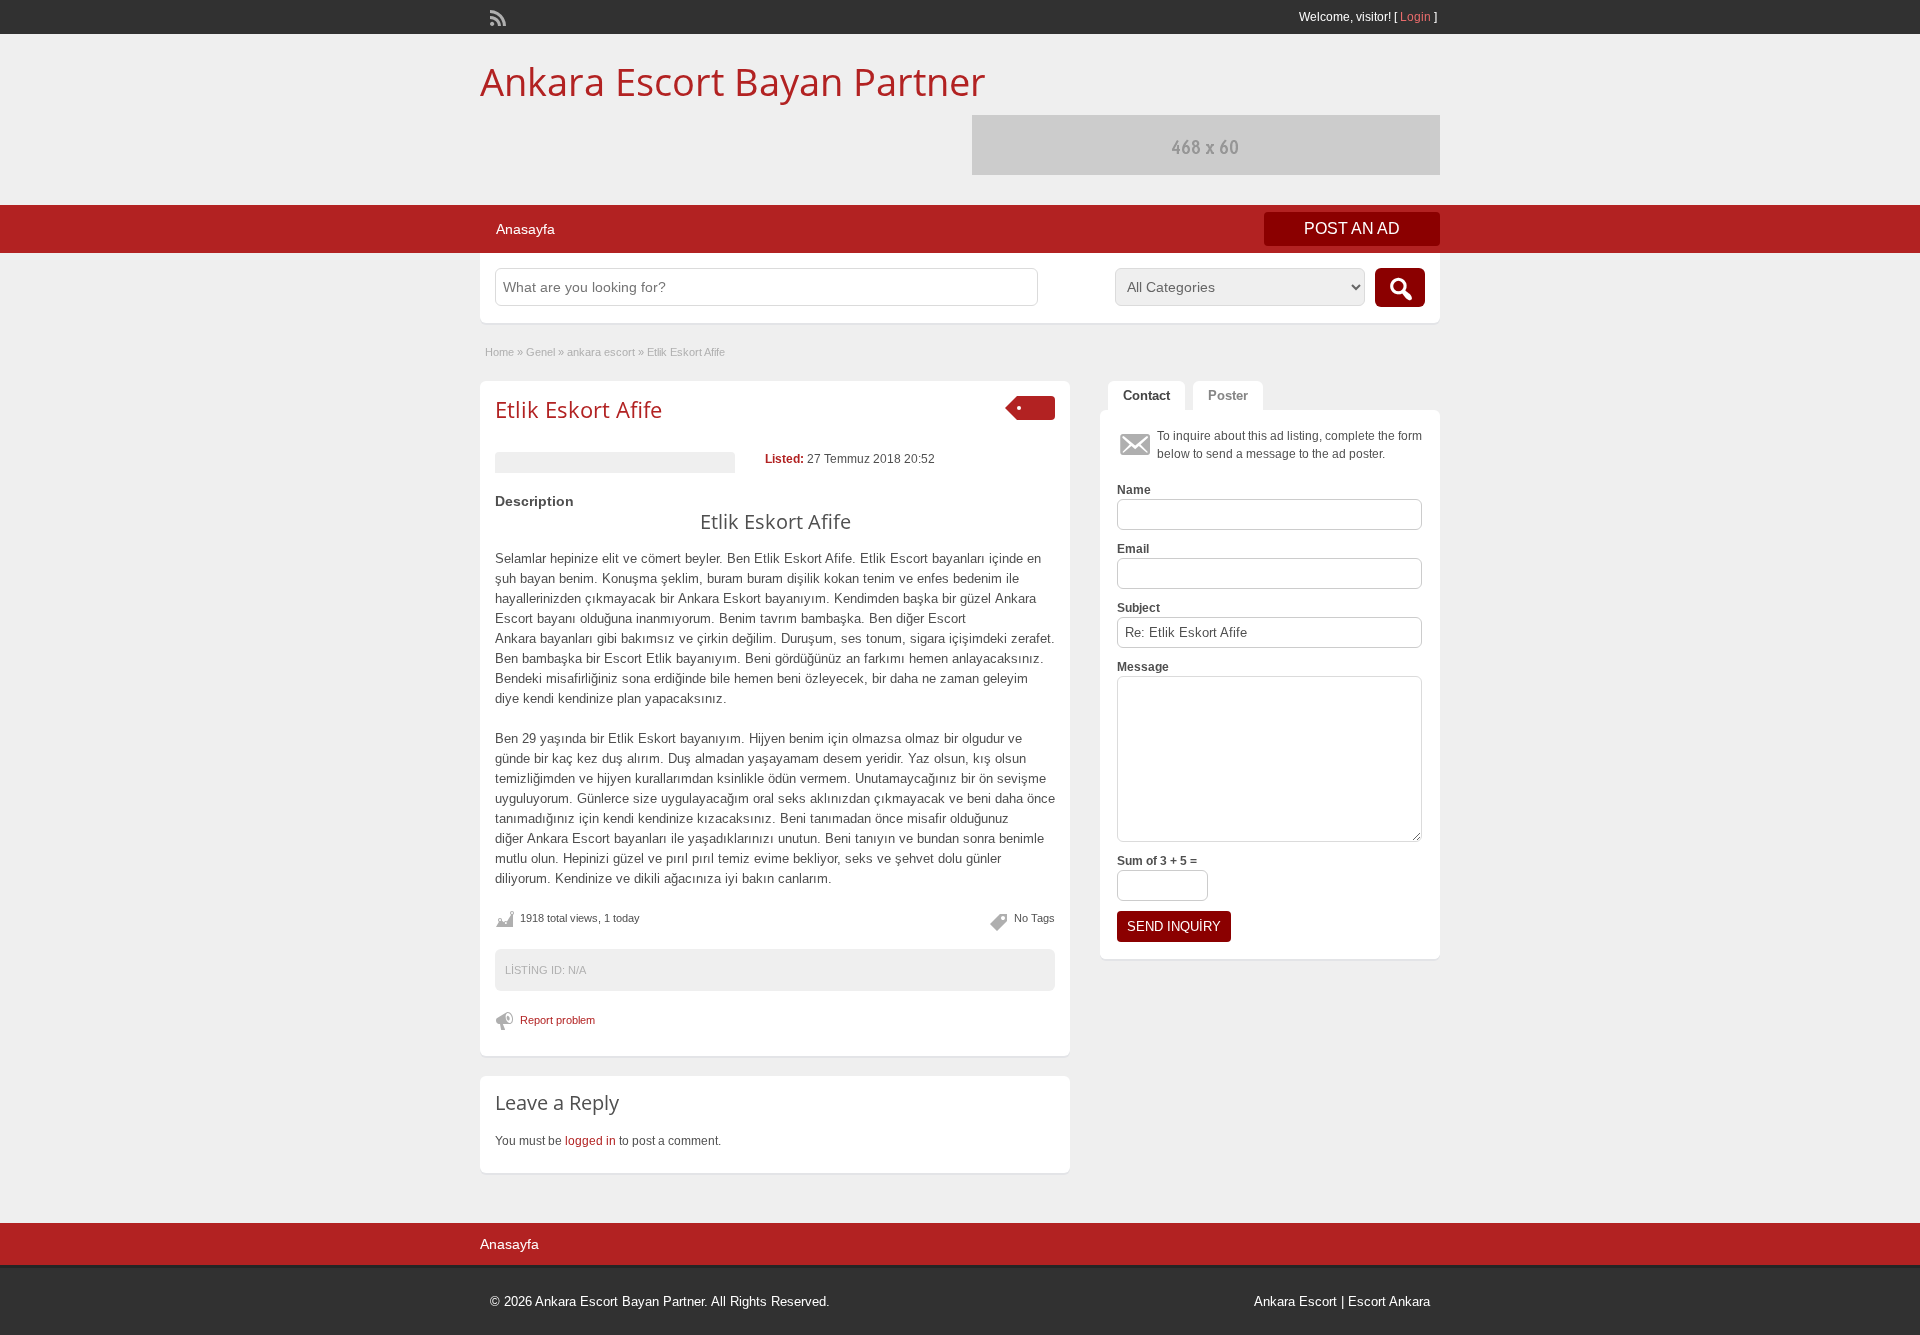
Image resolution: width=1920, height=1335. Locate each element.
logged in (590, 1141)
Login (1415, 17)
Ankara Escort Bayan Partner (733, 81)
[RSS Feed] (496, 16)
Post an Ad (1352, 228)
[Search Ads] (1400, 287)
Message (1143, 667)
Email (1133, 549)
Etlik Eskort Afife (578, 409)
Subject (1138, 608)
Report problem (557, 1020)
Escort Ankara (1389, 1301)
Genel (540, 352)
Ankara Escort (1295, 1301)
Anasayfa (525, 229)
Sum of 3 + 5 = (1157, 861)
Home (499, 352)
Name (1134, 490)
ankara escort (601, 352)
